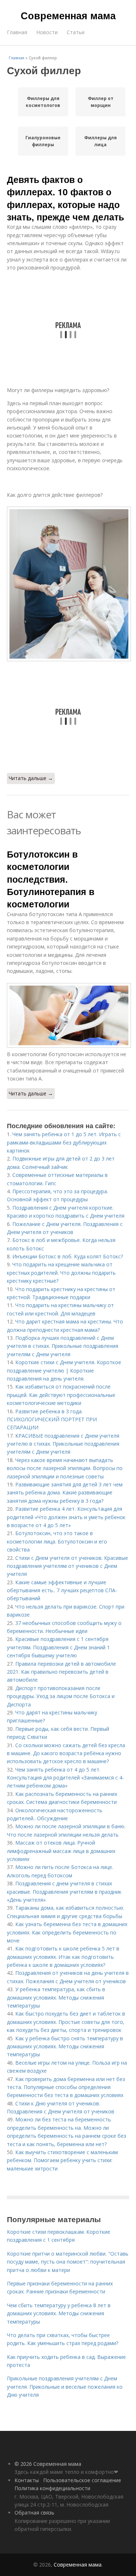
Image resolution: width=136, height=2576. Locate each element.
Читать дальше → (31, 778)
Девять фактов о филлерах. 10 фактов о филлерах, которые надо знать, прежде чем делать (65, 198)
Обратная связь (34, 2513)
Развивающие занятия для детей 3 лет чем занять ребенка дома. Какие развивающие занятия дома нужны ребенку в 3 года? (65, 1493)
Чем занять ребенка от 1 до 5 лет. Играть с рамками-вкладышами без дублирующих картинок (64, 1142)
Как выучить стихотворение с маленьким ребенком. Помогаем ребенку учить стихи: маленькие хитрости (62, 2160)
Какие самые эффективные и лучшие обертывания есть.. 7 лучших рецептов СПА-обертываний (62, 1590)
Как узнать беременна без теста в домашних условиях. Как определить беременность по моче (67, 1932)
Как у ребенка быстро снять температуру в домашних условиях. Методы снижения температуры (65, 2046)
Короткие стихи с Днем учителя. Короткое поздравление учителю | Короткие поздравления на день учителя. (64, 1370)
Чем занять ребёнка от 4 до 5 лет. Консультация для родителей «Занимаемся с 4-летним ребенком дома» (65, 1778)
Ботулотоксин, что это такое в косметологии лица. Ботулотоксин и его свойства (57, 1541)
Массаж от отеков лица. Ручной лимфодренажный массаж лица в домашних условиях (61, 1851)
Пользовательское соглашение (82, 2480)
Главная (17, 32)
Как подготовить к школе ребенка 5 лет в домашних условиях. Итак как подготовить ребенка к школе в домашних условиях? (63, 1957)
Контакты (27, 2480)
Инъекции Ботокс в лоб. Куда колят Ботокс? (68, 1256)
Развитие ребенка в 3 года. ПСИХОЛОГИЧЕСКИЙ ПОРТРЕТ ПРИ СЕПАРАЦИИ (52, 1419)
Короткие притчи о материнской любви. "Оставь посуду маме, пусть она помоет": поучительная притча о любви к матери (68, 2262)
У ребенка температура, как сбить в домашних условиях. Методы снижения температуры (56, 1997)
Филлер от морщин (101, 102)
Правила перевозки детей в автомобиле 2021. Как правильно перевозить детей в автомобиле (61, 1672)
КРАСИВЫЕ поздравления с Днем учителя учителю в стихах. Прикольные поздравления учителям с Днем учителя (63, 1444)
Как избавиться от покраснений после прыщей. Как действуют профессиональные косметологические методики (61, 1395)
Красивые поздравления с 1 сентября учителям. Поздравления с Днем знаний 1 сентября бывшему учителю (58, 1647)
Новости (47, 32)
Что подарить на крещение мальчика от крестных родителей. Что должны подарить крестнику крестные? (61, 1273)
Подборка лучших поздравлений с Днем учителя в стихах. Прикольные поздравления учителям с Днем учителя (63, 1346)
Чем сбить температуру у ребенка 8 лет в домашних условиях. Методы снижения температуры (59, 2313)
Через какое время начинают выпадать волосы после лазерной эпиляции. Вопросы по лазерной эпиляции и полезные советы (65, 1468)
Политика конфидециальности (52, 2488)
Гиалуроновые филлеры (43, 141)
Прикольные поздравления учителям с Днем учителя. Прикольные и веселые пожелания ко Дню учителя (65, 2387)
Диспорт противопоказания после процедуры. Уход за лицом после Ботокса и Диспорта (61, 1696)
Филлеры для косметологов (43, 102)
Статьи (76, 32)
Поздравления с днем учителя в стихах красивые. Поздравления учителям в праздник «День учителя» (64, 1892)
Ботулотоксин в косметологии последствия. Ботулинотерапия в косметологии (51, 879)
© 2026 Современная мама (48, 2464)
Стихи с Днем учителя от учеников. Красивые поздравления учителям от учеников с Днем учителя (67, 1566)
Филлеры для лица (100, 141)
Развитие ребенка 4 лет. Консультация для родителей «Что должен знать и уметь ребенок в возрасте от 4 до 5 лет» (66, 1517)
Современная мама (68, 15)
